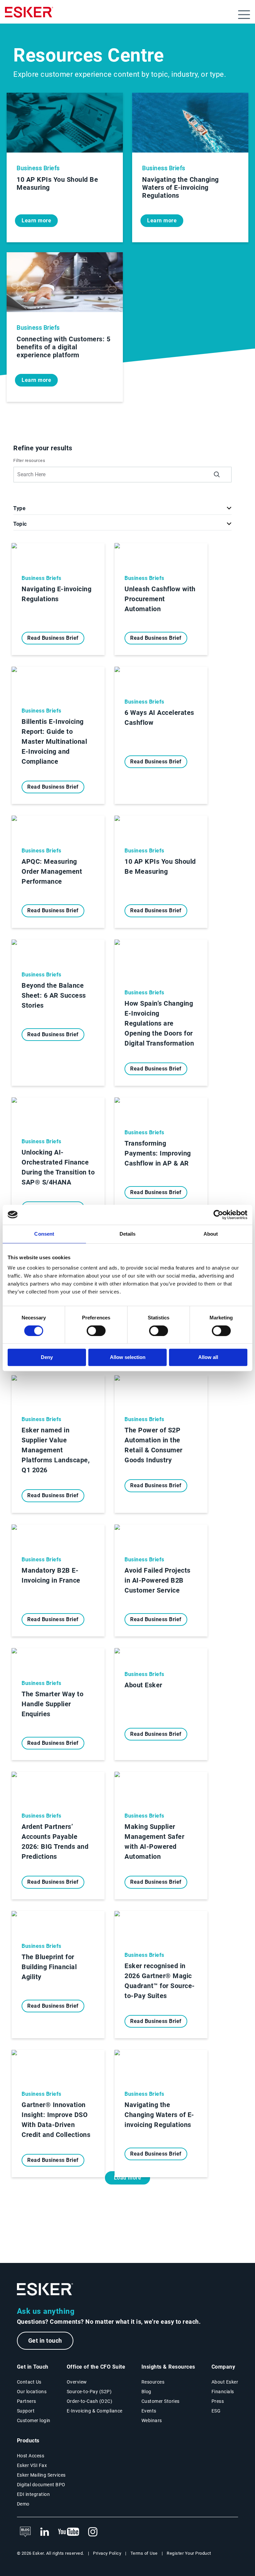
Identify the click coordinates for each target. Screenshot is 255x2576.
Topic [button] (20, 524)
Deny (47, 1357)
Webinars (152, 2420)
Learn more (36, 221)
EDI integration (34, 2494)
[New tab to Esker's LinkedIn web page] (44, 2532)
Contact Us (29, 2382)
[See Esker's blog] (25, 2532)
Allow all (208, 1357)
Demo (23, 2504)
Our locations (32, 2392)
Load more (128, 2178)
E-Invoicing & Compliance (95, 2411)
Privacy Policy (107, 2553)
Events (149, 2411)
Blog (146, 2392)
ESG (216, 2411)
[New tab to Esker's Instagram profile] (93, 2532)
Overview (77, 2382)
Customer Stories (161, 2401)
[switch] (96, 1331)
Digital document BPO (41, 2485)
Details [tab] (128, 1234)
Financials (223, 2392)
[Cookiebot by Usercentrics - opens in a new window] (218, 1215)
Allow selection (128, 1357)
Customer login (34, 2420)
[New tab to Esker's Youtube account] (69, 2532)
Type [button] (19, 508)
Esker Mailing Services (41, 2475)
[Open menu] (244, 15)
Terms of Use (144, 2553)
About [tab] (211, 1234)
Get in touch (45, 2341)
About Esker (225, 2382)
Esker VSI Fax (32, 2465)
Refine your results (43, 448)
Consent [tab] (44, 1234)
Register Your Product (189, 2553)
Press (218, 2401)
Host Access (31, 2456)
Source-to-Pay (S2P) (89, 2392)
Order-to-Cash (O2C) (90, 2401)
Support (26, 2411)
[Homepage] (29, 15)
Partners (27, 2401)
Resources (153, 2382)
